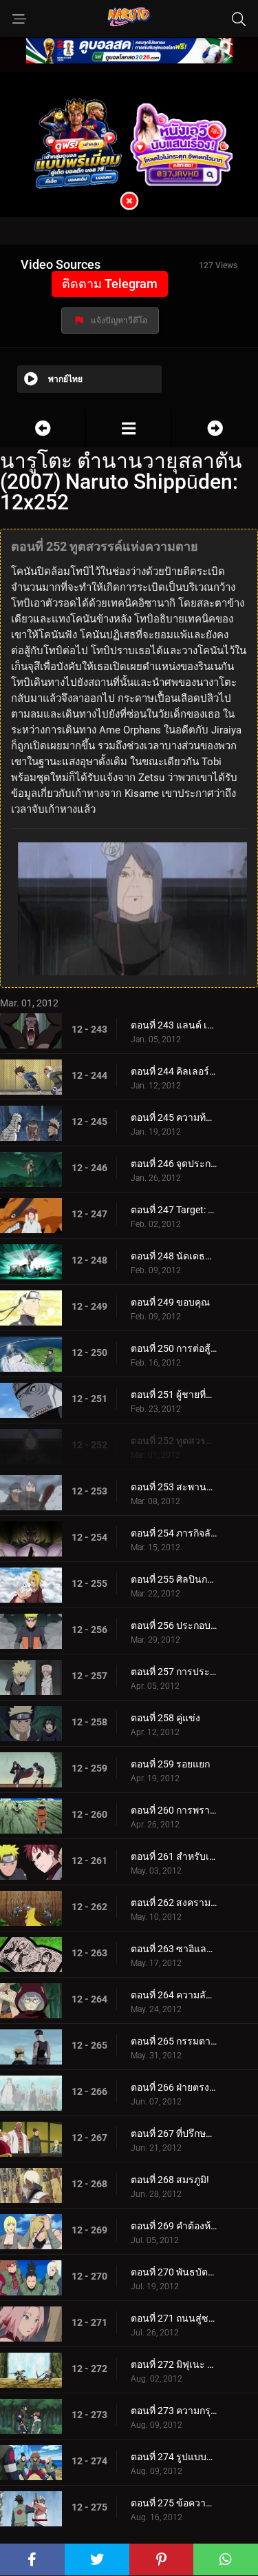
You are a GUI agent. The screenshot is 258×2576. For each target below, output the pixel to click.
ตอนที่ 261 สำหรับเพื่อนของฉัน (174, 1856)
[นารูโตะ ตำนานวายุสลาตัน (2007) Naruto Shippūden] (129, 428)
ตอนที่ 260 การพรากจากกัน (174, 1810)
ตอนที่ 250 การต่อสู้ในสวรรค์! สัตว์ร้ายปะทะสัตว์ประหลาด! (174, 1348)
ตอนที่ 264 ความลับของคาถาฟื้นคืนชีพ (174, 1995)
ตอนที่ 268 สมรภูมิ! (170, 2180)
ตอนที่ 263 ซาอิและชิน (174, 1949)
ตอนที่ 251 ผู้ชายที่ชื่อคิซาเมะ (174, 1395)
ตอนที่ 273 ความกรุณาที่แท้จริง (174, 2411)
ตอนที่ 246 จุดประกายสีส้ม (174, 1164)
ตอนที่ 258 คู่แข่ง (165, 1718)
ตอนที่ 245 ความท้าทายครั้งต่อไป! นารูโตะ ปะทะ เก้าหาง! (174, 1117)
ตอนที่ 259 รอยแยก (170, 1764)
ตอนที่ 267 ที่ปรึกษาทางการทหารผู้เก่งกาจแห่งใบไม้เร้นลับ (174, 2133)
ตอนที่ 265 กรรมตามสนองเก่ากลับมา (174, 2041)
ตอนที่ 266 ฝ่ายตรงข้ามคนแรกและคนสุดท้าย (174, 2087)
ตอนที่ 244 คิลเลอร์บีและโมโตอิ (174, 1071)
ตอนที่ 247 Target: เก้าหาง (174, 1210)
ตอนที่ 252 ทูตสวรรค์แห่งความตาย (174, 1441)
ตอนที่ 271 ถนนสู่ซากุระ (174, 2318)
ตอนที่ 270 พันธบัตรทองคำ (174, 2272)
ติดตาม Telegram (110, 284)
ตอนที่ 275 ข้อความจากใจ (174, 2503)
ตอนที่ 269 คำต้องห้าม (174, 2226)
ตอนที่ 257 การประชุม (174, 1672)
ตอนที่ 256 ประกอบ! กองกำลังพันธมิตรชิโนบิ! (174, 1625)
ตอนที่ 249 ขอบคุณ (170, 1302)
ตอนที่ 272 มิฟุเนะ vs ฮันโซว (174, 2364)
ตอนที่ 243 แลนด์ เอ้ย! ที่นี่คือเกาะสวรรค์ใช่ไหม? (174, 1025)
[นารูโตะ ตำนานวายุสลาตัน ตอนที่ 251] (43, 428)
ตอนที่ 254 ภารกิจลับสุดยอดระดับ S (174, 1533)
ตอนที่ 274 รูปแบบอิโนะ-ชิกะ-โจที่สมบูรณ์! (174, 2457)
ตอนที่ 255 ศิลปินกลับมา (174, 1579)
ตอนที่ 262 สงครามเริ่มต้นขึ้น (174, 1903)
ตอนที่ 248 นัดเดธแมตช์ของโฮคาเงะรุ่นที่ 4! (174, 1256)
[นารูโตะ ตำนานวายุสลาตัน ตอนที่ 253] (215, 428)
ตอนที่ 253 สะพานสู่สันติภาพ (174, 1487)
